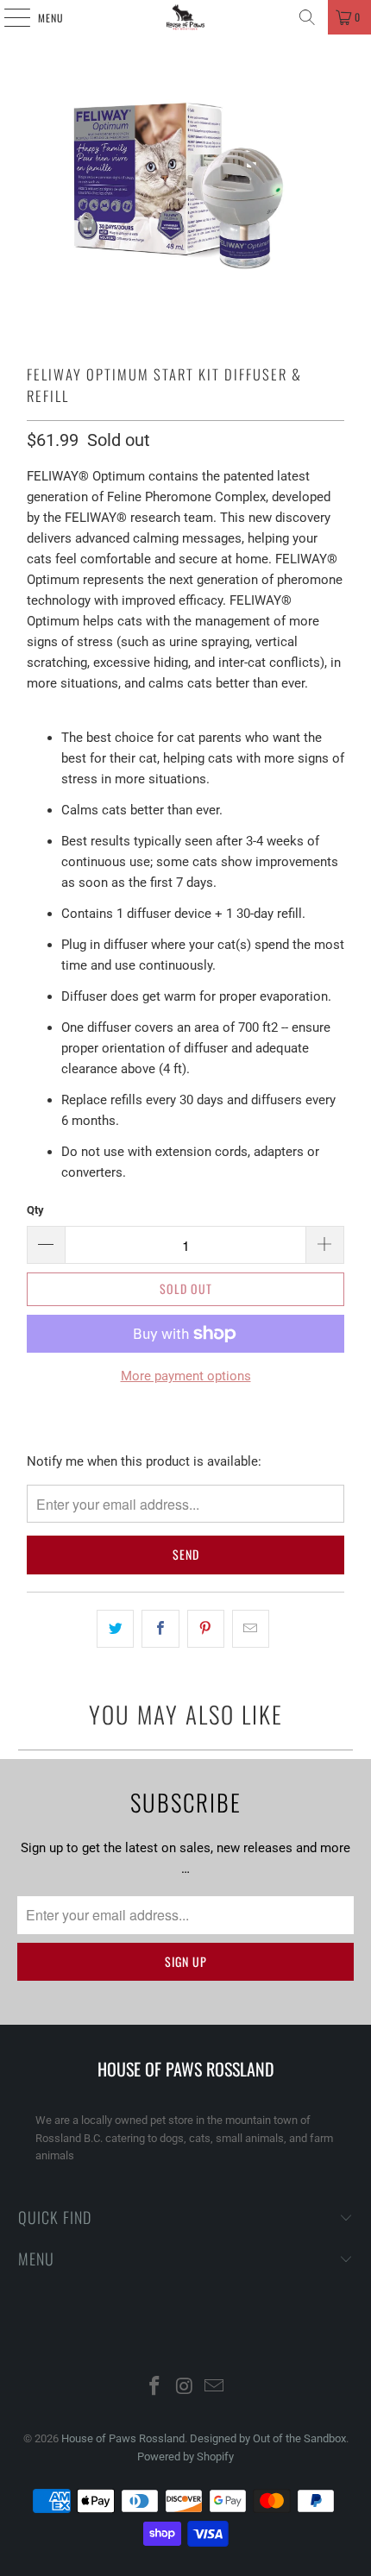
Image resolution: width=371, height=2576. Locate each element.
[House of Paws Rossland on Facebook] (154, 2388)
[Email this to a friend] (251, 1629)
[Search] (307, 17)
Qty (35, 1210)
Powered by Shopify (185, 2457)
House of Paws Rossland (123, 2438)
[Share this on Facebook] (160, 1629)
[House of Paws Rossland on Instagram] (185, 2388)
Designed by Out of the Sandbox (268, 2438)
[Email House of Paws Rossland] (215, 2388)
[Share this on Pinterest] (206, 1629)
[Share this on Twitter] (115, 1629)
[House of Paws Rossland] (186, 17)
